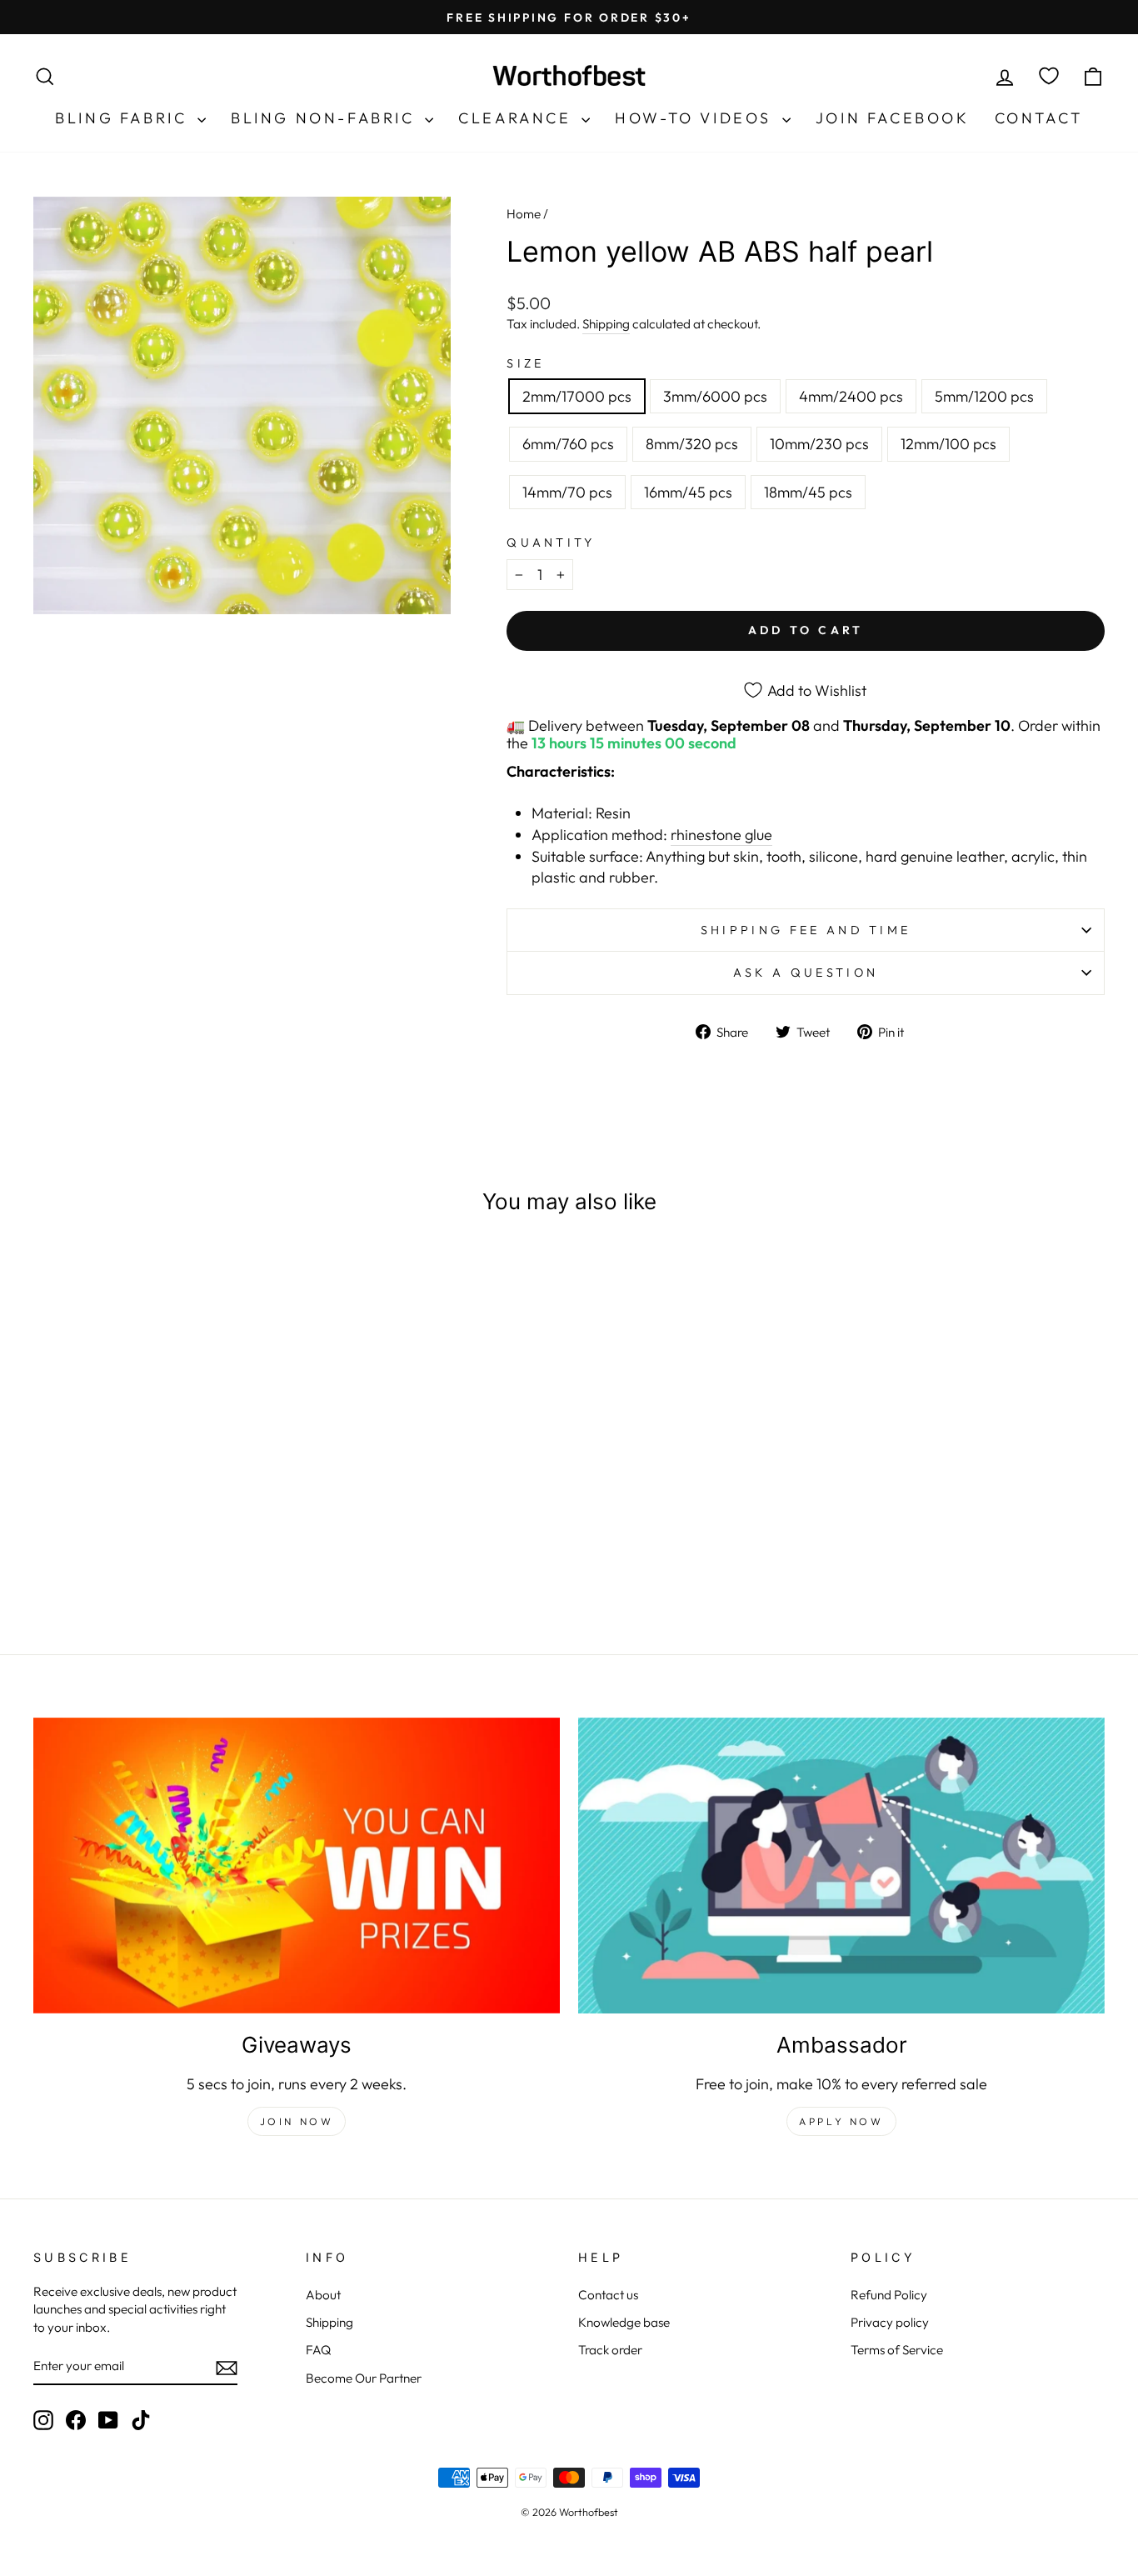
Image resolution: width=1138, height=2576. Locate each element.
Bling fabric (124, 118)
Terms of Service (897, 2350)
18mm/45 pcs (808, 492)
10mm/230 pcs (819, 444)
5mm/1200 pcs (984, 396)
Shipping (606, 324)
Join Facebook (893, 118)
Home (524, 214)
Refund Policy (889, 2295)
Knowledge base (624, 2322)
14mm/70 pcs (567, 492)
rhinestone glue (721, 835)
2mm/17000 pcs (577, 396)
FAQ (318, 2350)
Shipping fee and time (806, 930)
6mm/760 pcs (568, 444)
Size (525, 363)
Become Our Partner (364, 2378)
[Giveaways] (297, 1866)
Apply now (841, 2121)
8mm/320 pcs (692, 444)
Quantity (551, 543)
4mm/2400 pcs (851, 396)
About (323, 2295)
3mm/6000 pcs (715, 396)
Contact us (608, 2295)
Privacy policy (890, 2322)
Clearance (518, 118)
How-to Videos (696, 118)
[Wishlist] (1049, 76)
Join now (297, 2121)
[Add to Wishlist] (267, 1278)
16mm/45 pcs (688, 492)
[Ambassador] (841, 1866)
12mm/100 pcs (948, 444)
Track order (610, 2350)
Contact (1039, 118)
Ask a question (806, 973)
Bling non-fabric (326, 118)
